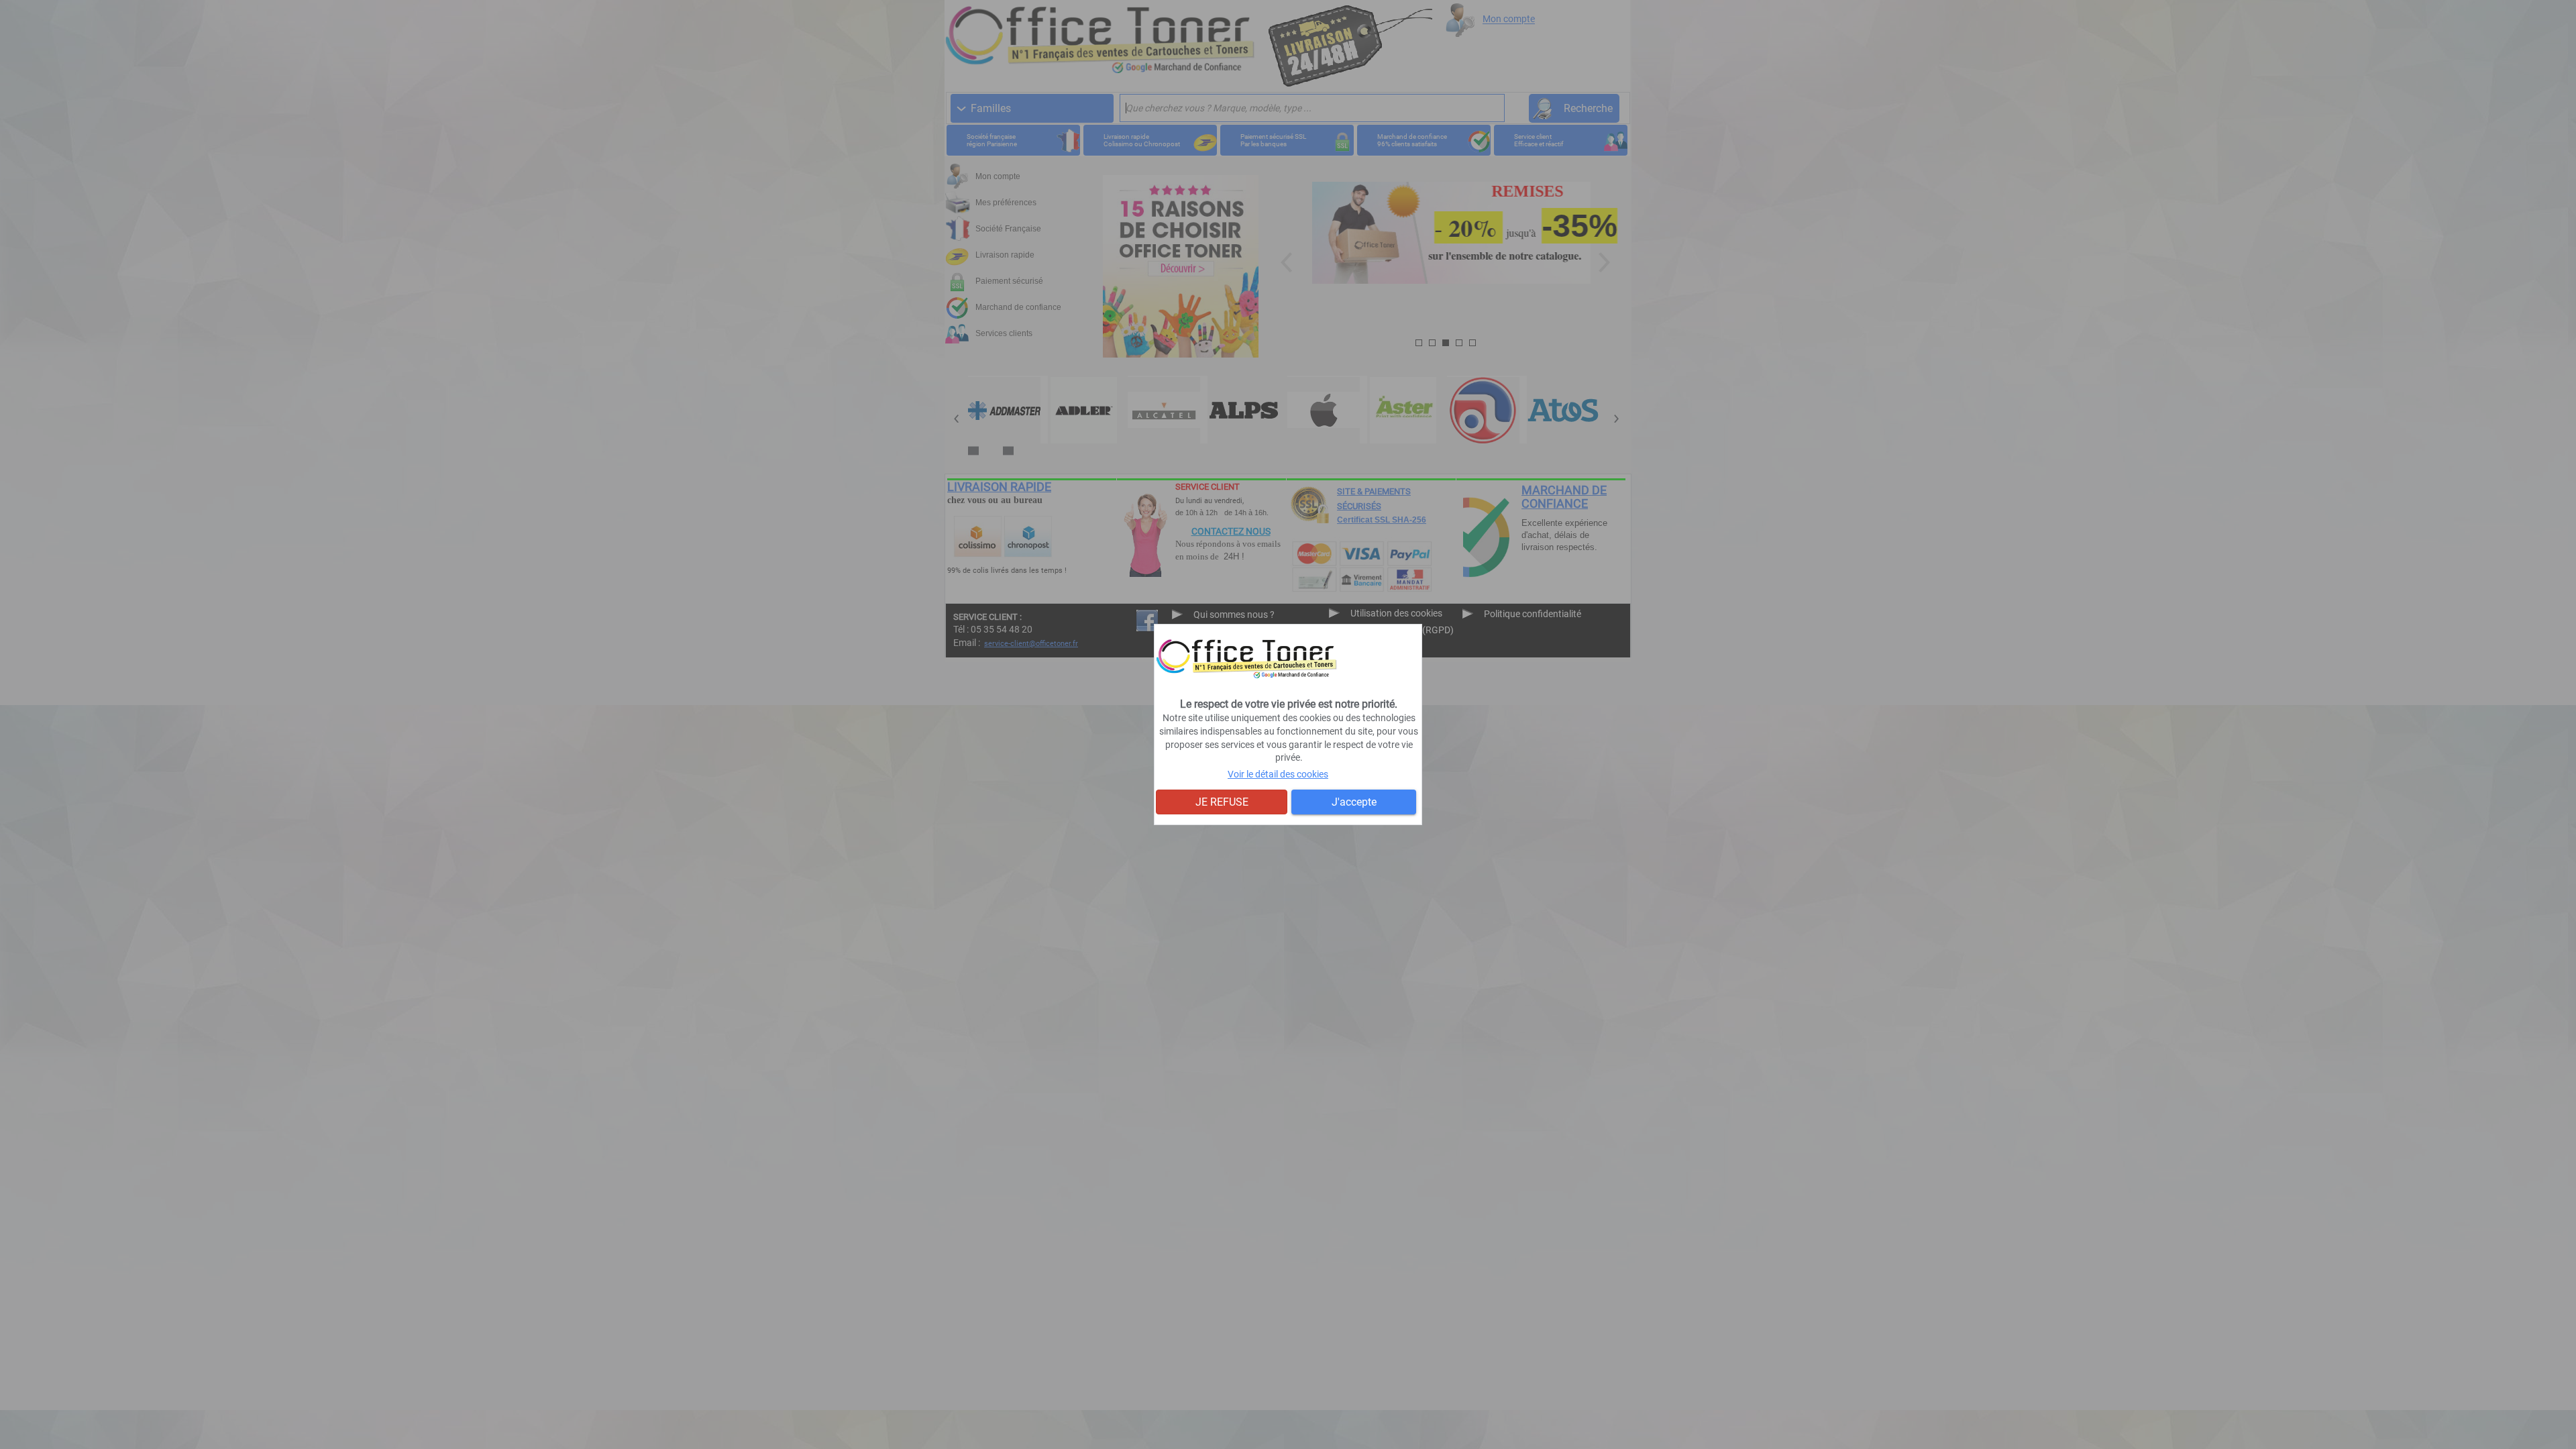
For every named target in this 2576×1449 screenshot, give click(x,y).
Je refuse (1222, 802)
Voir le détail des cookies (1278, 774)
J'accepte (1354, 802)
